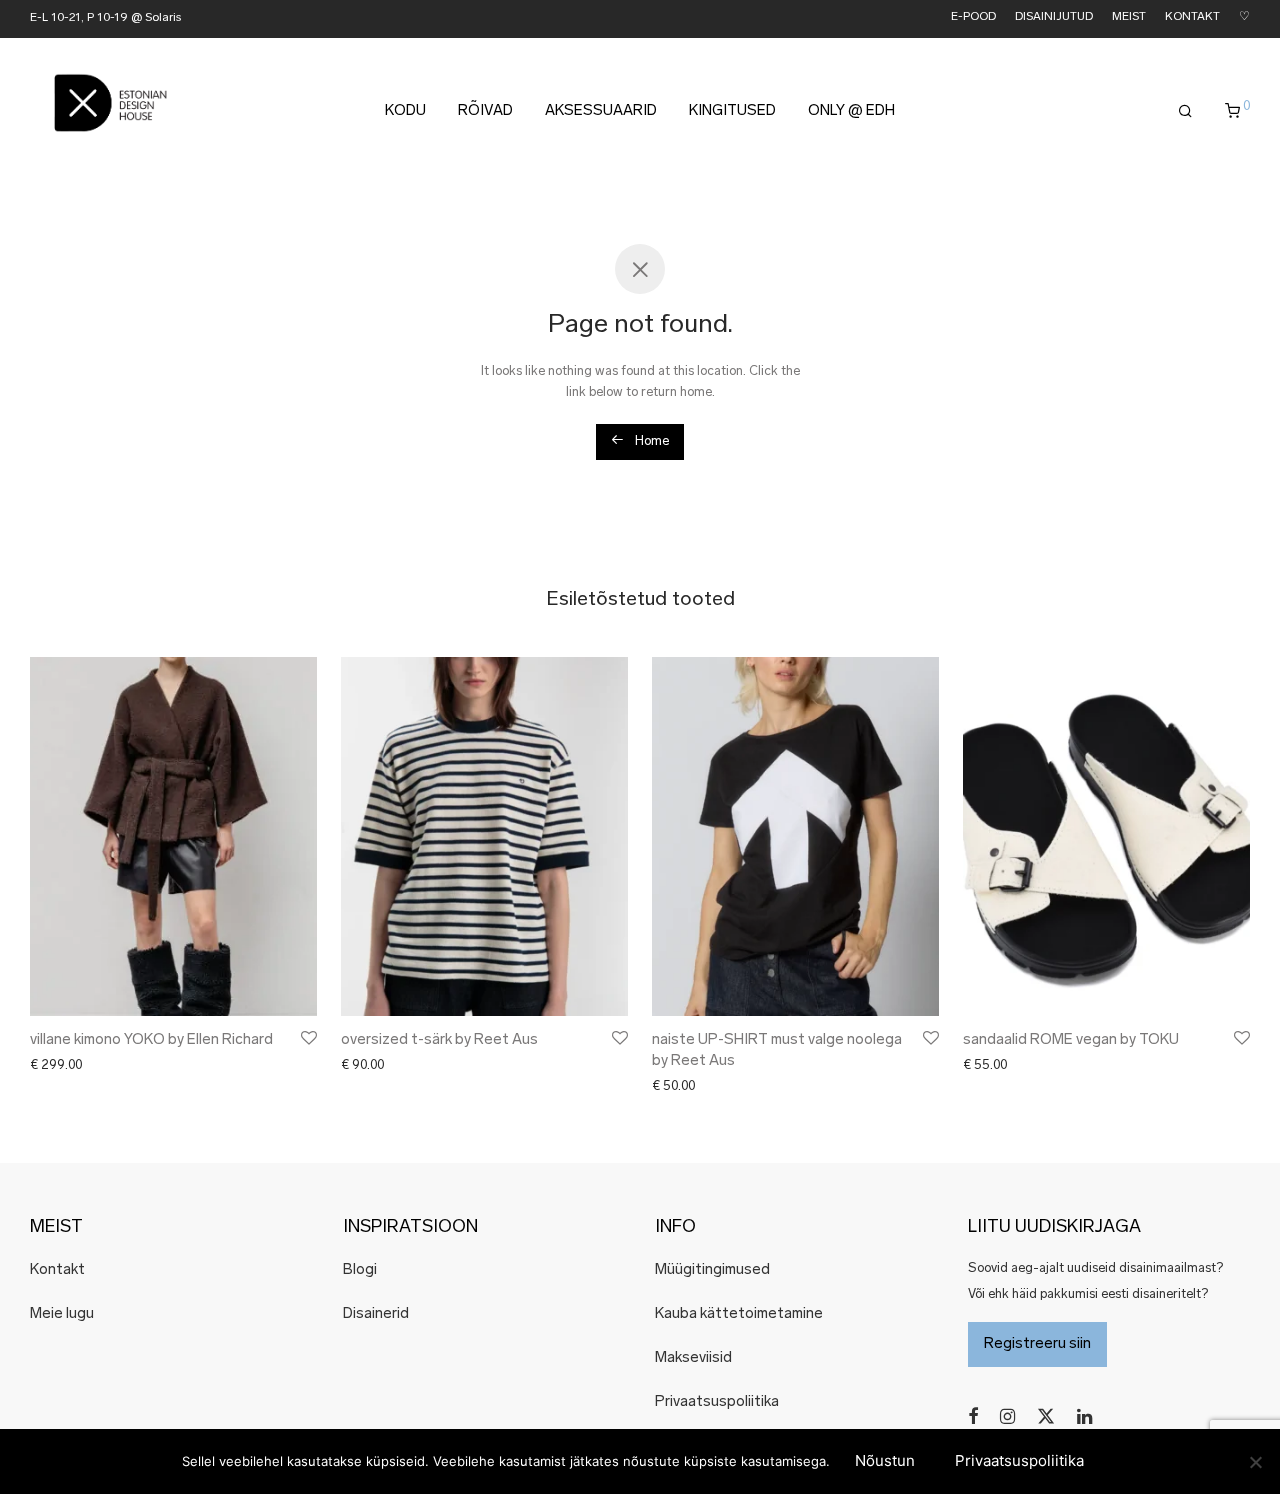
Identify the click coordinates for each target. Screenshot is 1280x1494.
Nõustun (885, 1460)
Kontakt (57, 1270)
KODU (405, 111)
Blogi (360, 1270)
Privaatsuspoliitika (717, 1402)
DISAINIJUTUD (1054, 17)
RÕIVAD (485, 111)
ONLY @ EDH (851, 111)
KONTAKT (1192, 17)
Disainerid (376, 1314)
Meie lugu (62, 1314)
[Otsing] (1185, 112)
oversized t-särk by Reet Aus (439, 1040)
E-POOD (973, 17)
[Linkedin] (1086, 1416)
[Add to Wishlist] (307, 1038)
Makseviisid (693, 1358)
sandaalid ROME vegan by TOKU (1071, 1040)
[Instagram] (1007, 1416)
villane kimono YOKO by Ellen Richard (151, 1040)
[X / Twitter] (1046, 1416)
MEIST (1129, 17)
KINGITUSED (732, 111)
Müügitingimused (712, 1270)
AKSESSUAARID (601, 111)
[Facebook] (973, 1416)
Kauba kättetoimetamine (739, 1314)
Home (650, 441)
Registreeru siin (1037, 1344)
